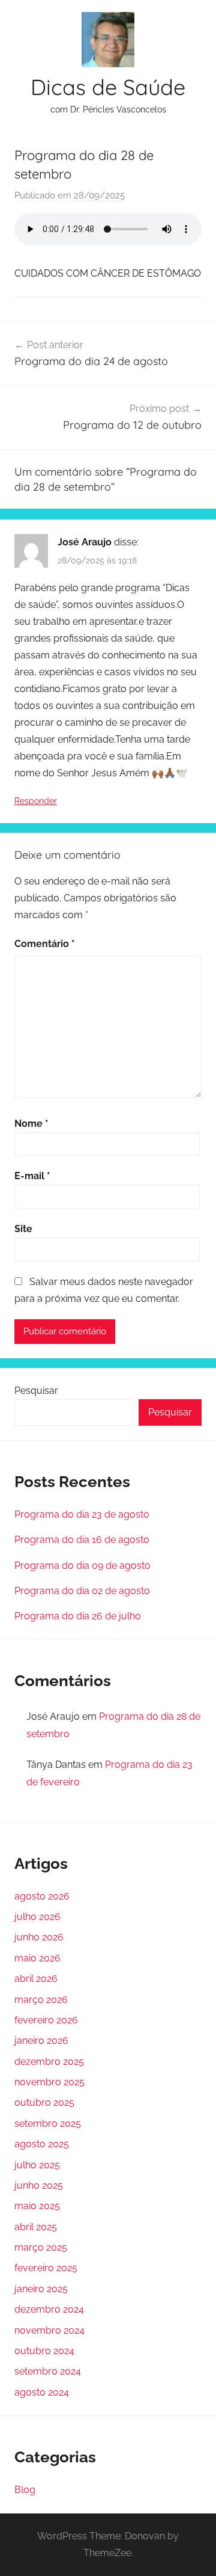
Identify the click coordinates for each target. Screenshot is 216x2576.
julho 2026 (37, 1917)
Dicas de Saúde (108, 87)
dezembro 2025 (49, 2062)
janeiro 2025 (41, 2289)
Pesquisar (36, 1391)
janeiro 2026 (41, 2041)
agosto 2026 (42, 1896)
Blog (25, 2490)
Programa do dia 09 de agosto (82, 1566)
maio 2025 (37, 2206)
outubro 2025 (44, 2102)
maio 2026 (37, 1958)
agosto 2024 (42, 2392)
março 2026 (41, 2000)
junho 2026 (39, 1937)
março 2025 (41, 2247)
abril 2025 (36, 2227)
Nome (31, 1124)
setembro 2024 (48, 2371)
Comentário (45, 944)
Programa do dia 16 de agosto (82, 1540)
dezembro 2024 (49, 2309)
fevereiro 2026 (46, 2020)
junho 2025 (39, 2185)
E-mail (32, 1176)
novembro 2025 (49, 2082)
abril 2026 (36, 1979)
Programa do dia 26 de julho (78, 1616)
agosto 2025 (42, 2144)
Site (23, 1229)
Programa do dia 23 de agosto (82, 1514)
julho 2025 (37, 2165)
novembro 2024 (49, 2330)
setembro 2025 (48, 2124)
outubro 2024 (44, 2351)
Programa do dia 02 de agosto (82, 1591)
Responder (36, 801)
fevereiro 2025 (46, 2268)
